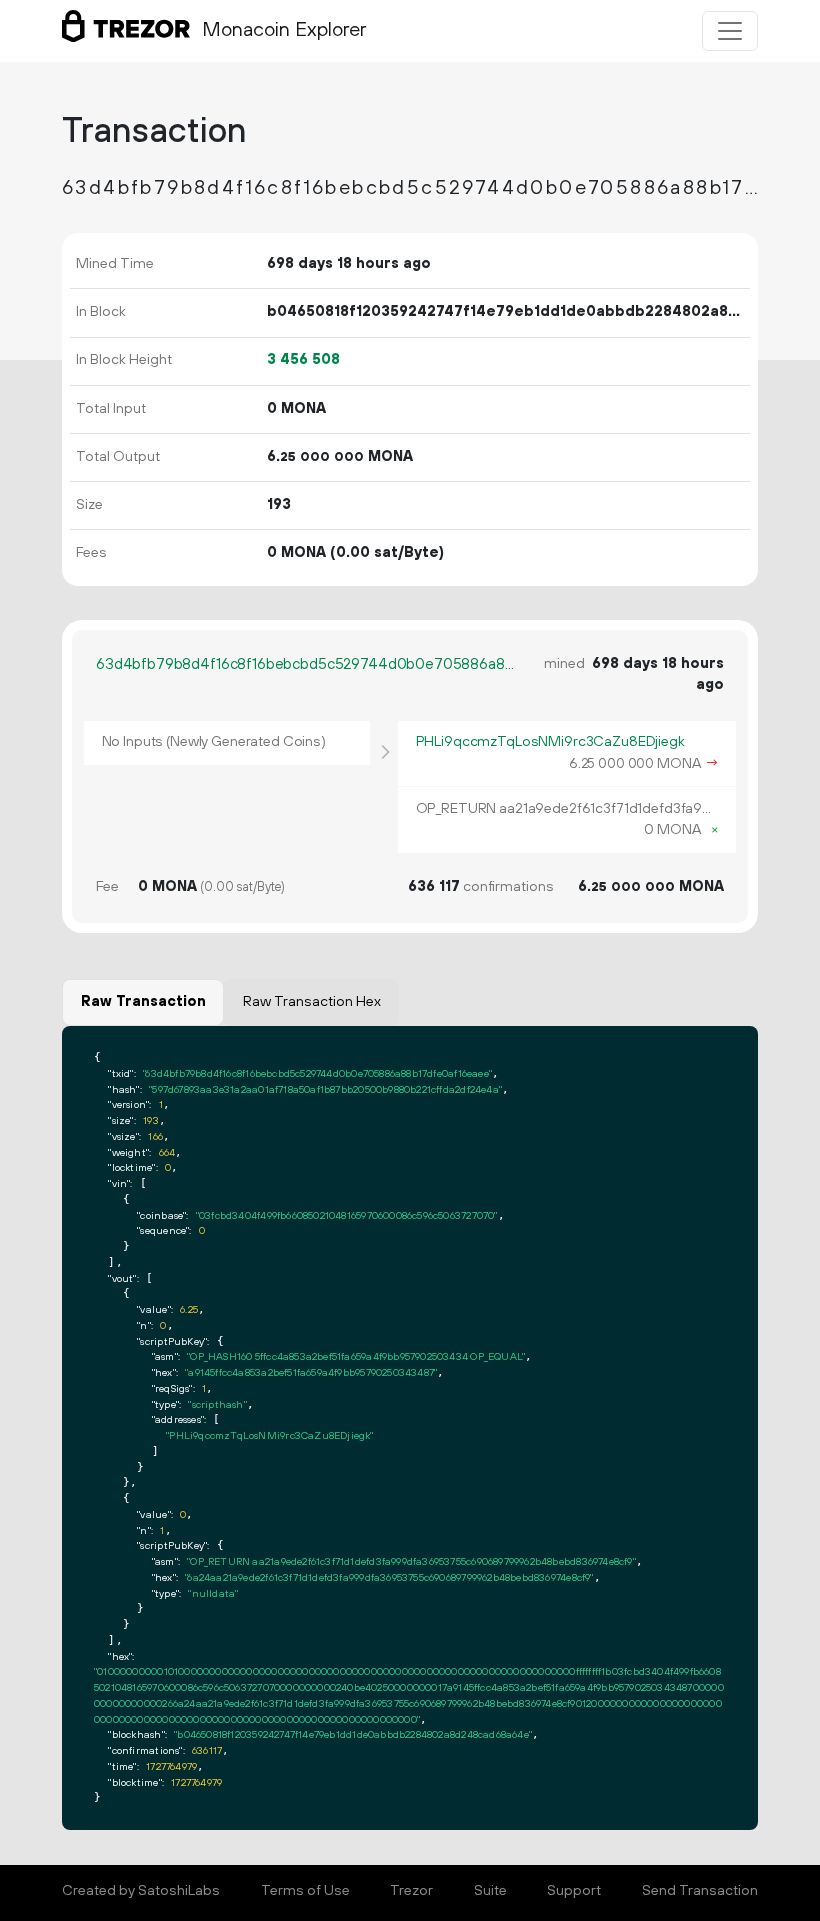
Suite (490, 1891)
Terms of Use (305, 1891)
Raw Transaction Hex (312, 1002)
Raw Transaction (143, 1002)
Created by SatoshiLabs (141, 1891)
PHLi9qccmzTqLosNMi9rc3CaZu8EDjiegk (550, 742)
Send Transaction (700, 1891)
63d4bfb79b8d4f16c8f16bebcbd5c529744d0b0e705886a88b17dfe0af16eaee (305, 664)
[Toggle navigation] (730, 31)
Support (574, 1891)
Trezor (411, 1891)
